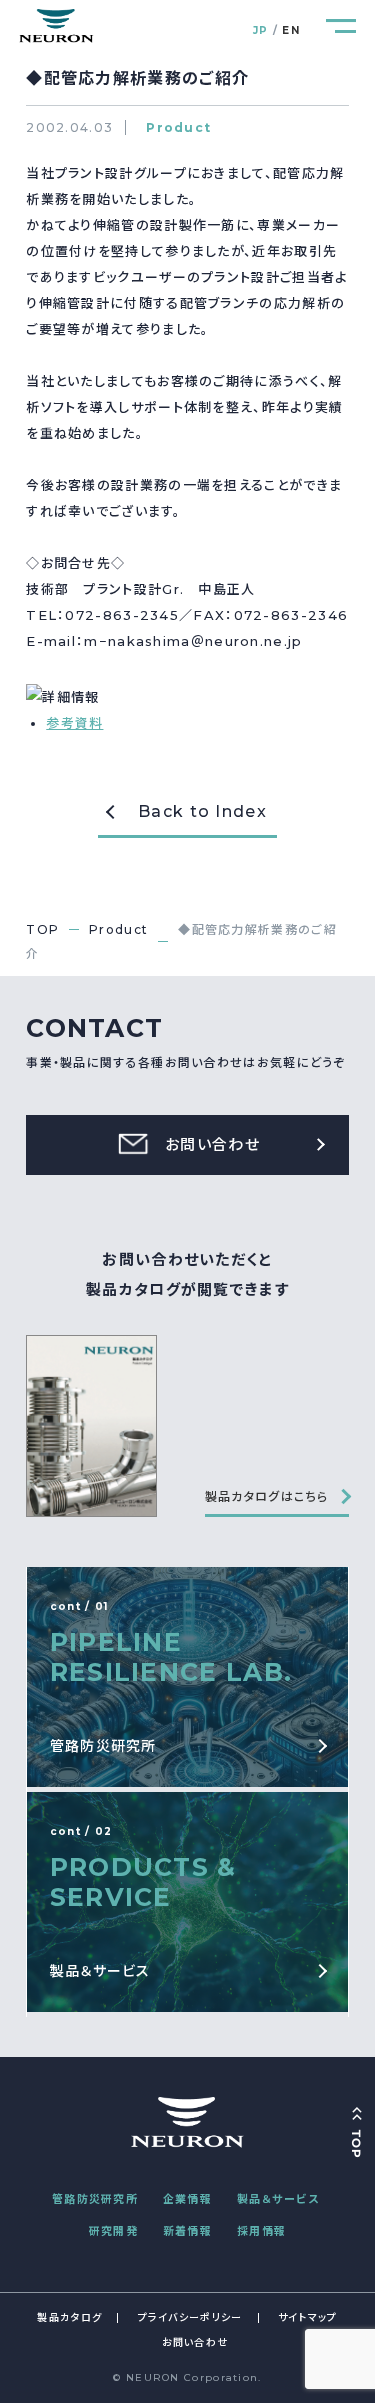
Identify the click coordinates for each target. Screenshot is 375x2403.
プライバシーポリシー (190, 2317)
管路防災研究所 (95, 2199)
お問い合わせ (195, 2342)
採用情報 (261, 2231)
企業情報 (187, 2199)
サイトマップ (308, 2317)
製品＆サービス (278, 2199)
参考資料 (74, 723)
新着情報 (187, 2231)
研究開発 (113, 2231)
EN (291, 30)
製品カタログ (69, 2317)
